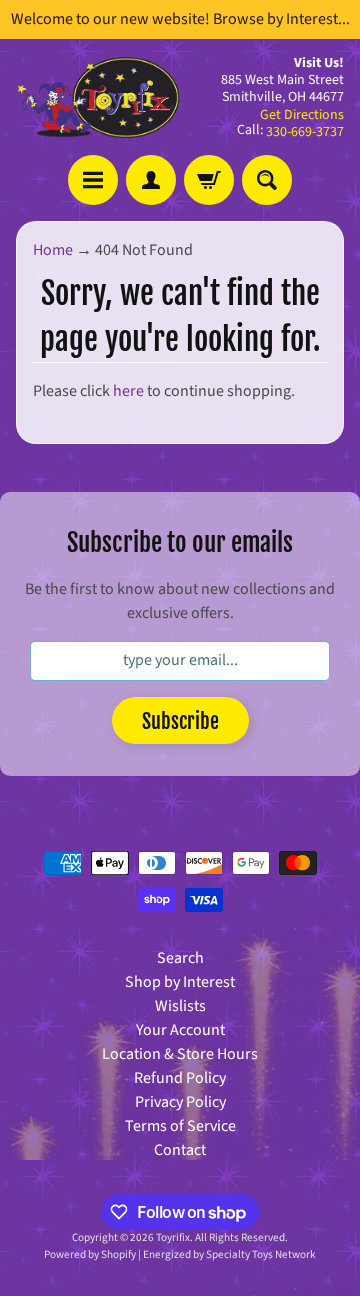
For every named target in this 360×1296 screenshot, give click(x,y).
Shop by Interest (180, 982)
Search (180, 958)
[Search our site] (267, 180)
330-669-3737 (305, 132)
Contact (180, 1150)
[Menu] (93, 180)
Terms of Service (180, 1126)
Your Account (180, 1030)
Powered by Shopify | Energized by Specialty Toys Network (180, 1254)
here (128, 391)
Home (53, 250)
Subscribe (180, 721)
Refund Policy (180, 1078)
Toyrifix (173, 1237)
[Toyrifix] (98, 97)
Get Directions (302, 115)
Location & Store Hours (180, 1054)
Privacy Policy (180, 1102)
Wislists (180, 1006)
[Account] (151, 180)
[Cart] (209, 180)
